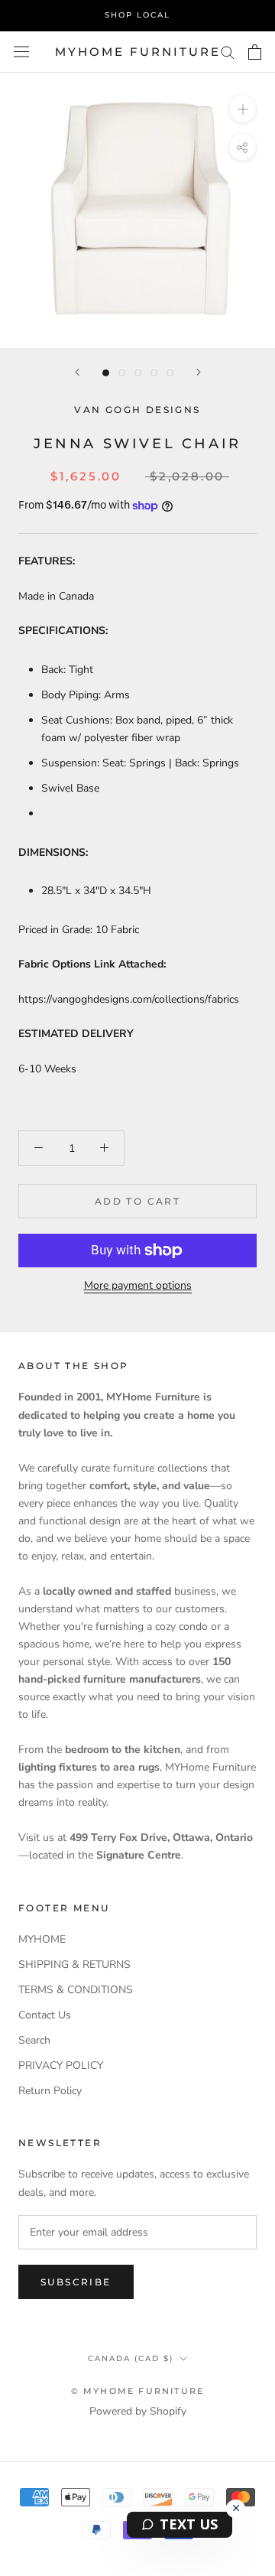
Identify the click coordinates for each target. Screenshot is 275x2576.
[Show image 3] (138, 373)
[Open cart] (255, 52)
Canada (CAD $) (131, 2358)
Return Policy (50, 2091)
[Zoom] (243, 109)
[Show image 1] (106, 373)
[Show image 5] (170, 373)
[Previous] (77, 372)
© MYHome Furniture (138, 2391)
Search (34, 2040)
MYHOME (42, 1939)
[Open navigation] (21, 52)
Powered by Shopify (138, 2411)
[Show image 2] (122, 373)
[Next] (199, 372)
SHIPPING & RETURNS (74, 1965)
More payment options (138, 1285)
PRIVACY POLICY (61, 2065)
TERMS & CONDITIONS (76, 1990)
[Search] (228, 52)
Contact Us (45, 2015)
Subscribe (76, 2282)
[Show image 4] (154, 373)
